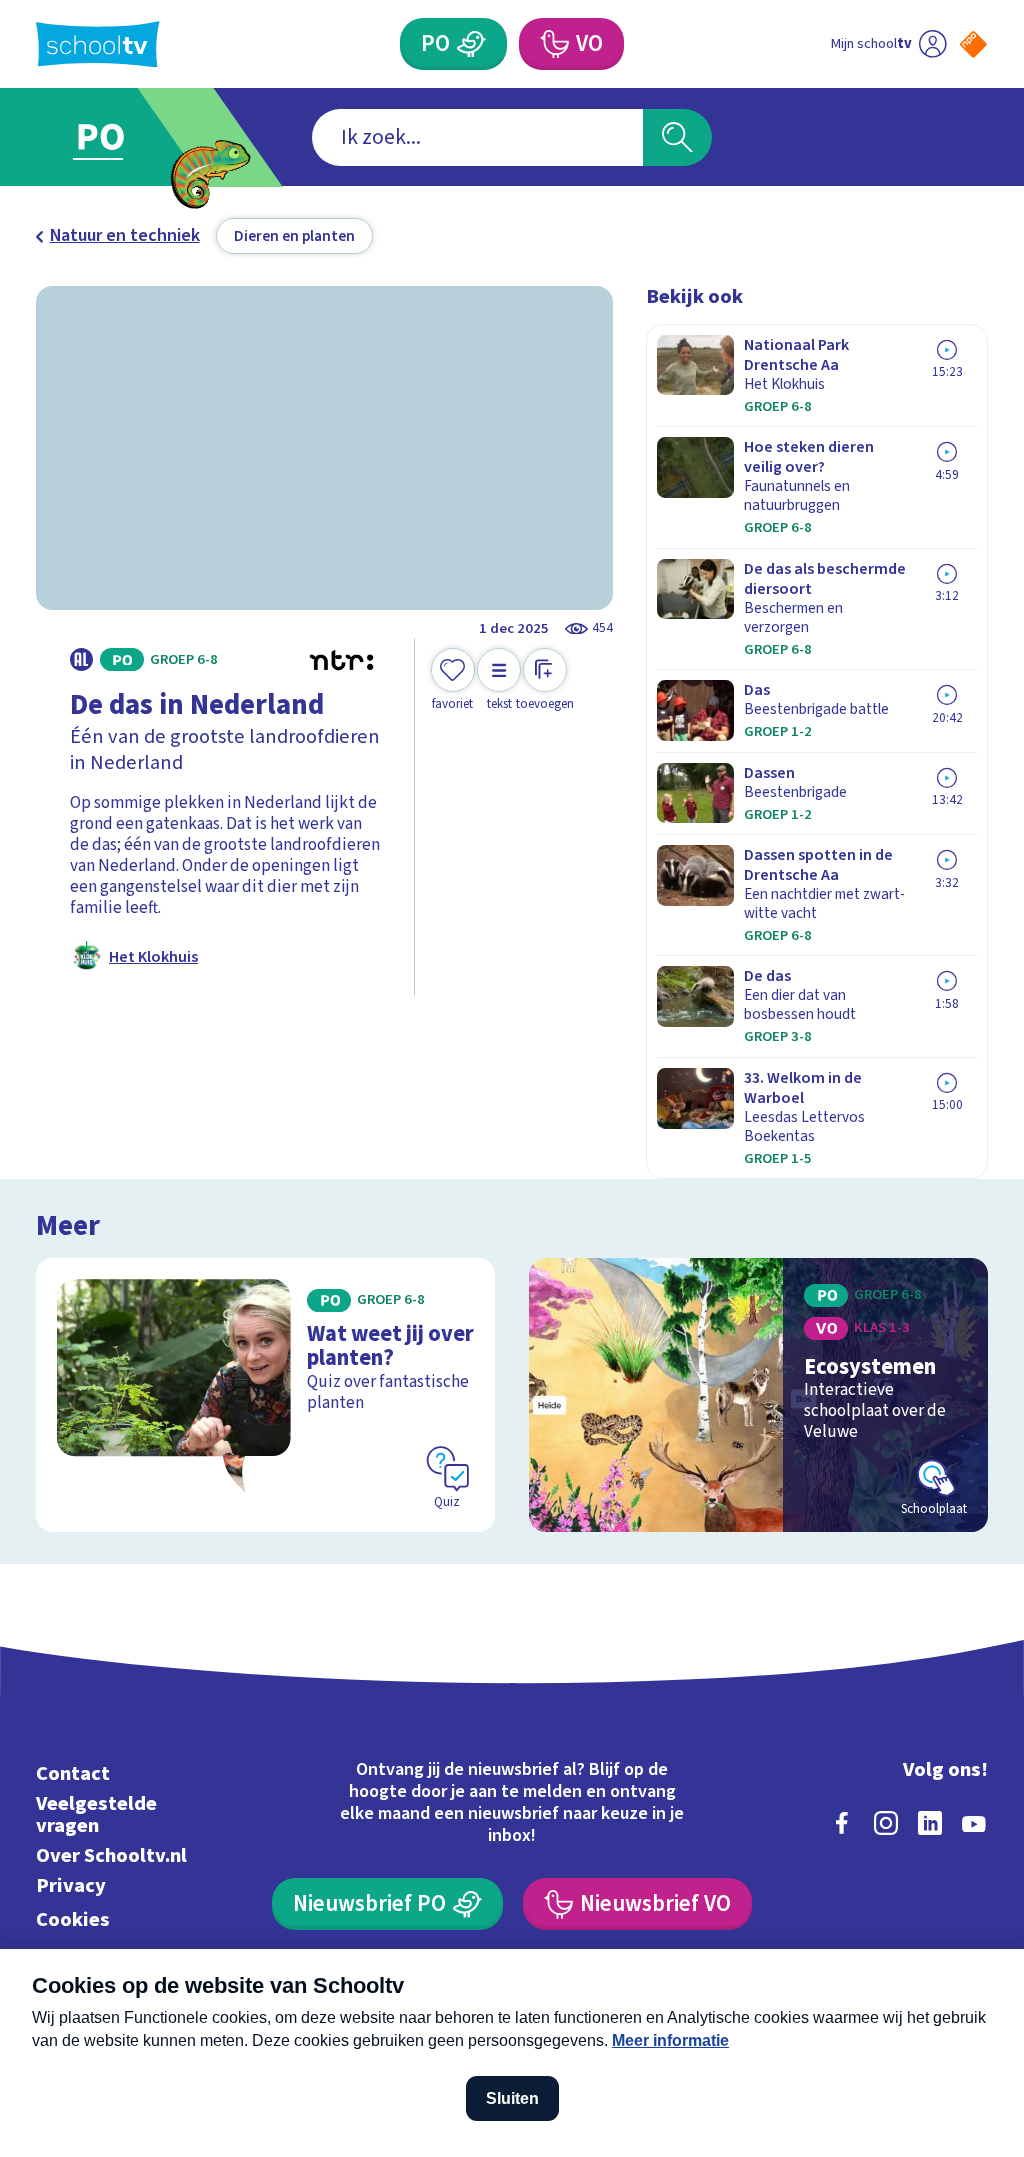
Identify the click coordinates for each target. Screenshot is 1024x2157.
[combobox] (477, 137)
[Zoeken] (677, 137)
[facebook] (842, 1823)
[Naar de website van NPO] (973, 44)
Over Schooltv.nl (111, 1855)
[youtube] (974, 1823)
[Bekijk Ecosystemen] (758, 1394)
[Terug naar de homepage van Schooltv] (98, 44)
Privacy (71, 1885)
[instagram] (886, 1823)
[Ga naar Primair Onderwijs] (129, 137)
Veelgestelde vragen (96, 1814)
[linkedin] (930, 1823)
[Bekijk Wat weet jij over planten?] (265, 1394)
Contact (73, 1773)
